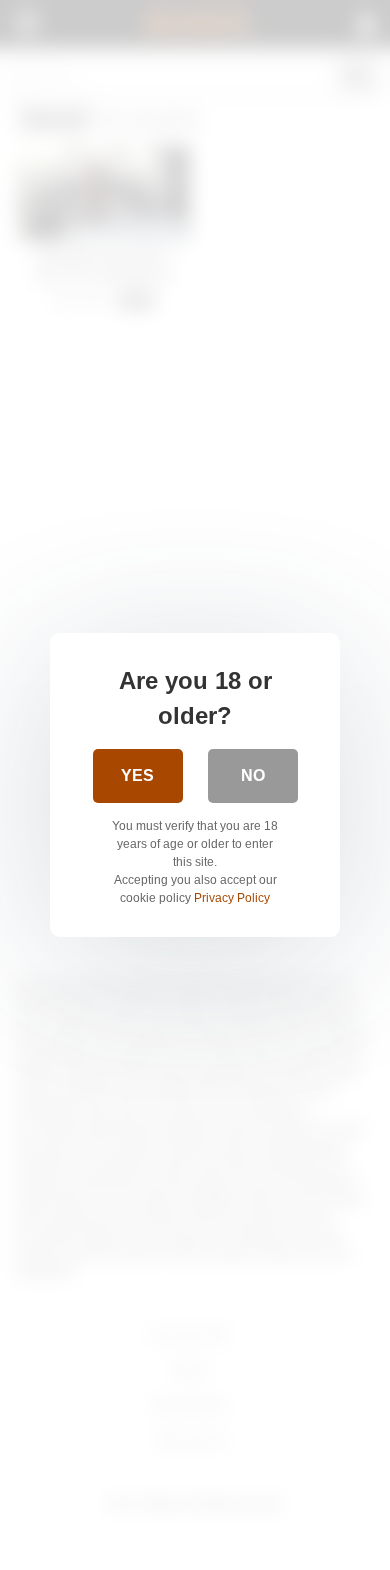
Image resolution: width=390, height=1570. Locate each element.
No (253, 775)
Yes (137, 775)
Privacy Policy (232, 898)
